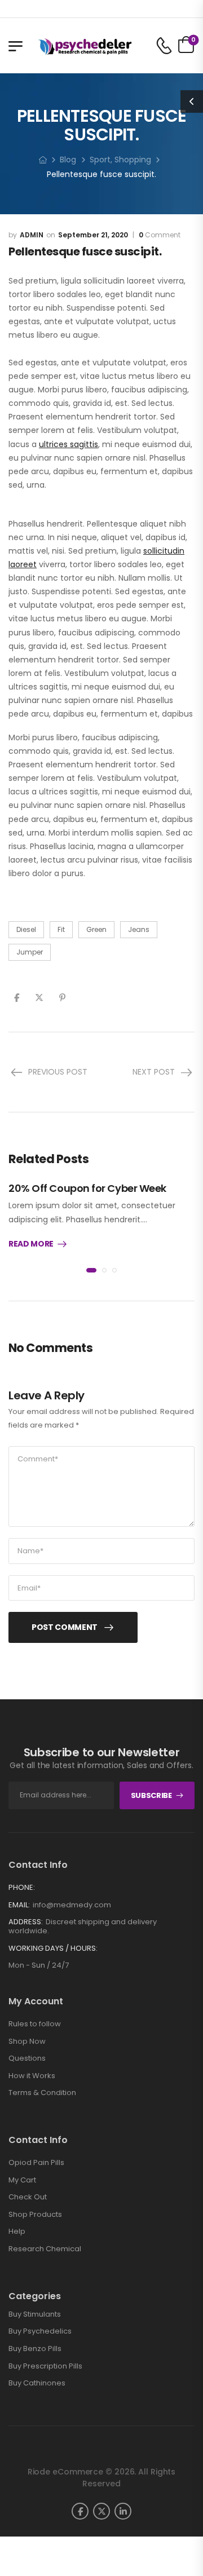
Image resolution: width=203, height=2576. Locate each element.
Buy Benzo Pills (35, 2349)
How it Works (32, 2076)
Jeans (139, 929)
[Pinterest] (62, 998)
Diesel (26, 929)
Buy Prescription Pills (45, 2366)
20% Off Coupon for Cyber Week (87, 1188)
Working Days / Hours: (53, 1948)
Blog (68, 160)
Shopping (133, 160)
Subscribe (151, 1795)
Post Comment (65, 1627)
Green (96, 929)
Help (17, 2231)
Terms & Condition (42, 2093)
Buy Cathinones (37, 2383)
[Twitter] (39, 998)
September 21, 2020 (93, 235)
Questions (27, 2058)
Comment (160, 235)
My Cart (22, 2180)
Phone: (22, 1887)
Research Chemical (45, 2249)
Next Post (154, 1072)
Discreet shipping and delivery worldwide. (83, 1926)
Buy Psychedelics (40, 2331)
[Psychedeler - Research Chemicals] (85, 46)
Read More (31, 1244)
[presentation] (91, 1270)
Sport (100, 160)
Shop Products (35, 2214)
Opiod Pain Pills (36, 2162)
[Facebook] (17, 998)
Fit (61, 929)
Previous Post (58, 1072)
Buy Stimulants (35, 2314)
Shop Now (27, 2041)
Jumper (30, 952)
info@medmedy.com (72, 1905)
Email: (19, 1905)
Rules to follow (35, 2024)
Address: (26, 1922)
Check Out (28, 2197)
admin (32, 235)
